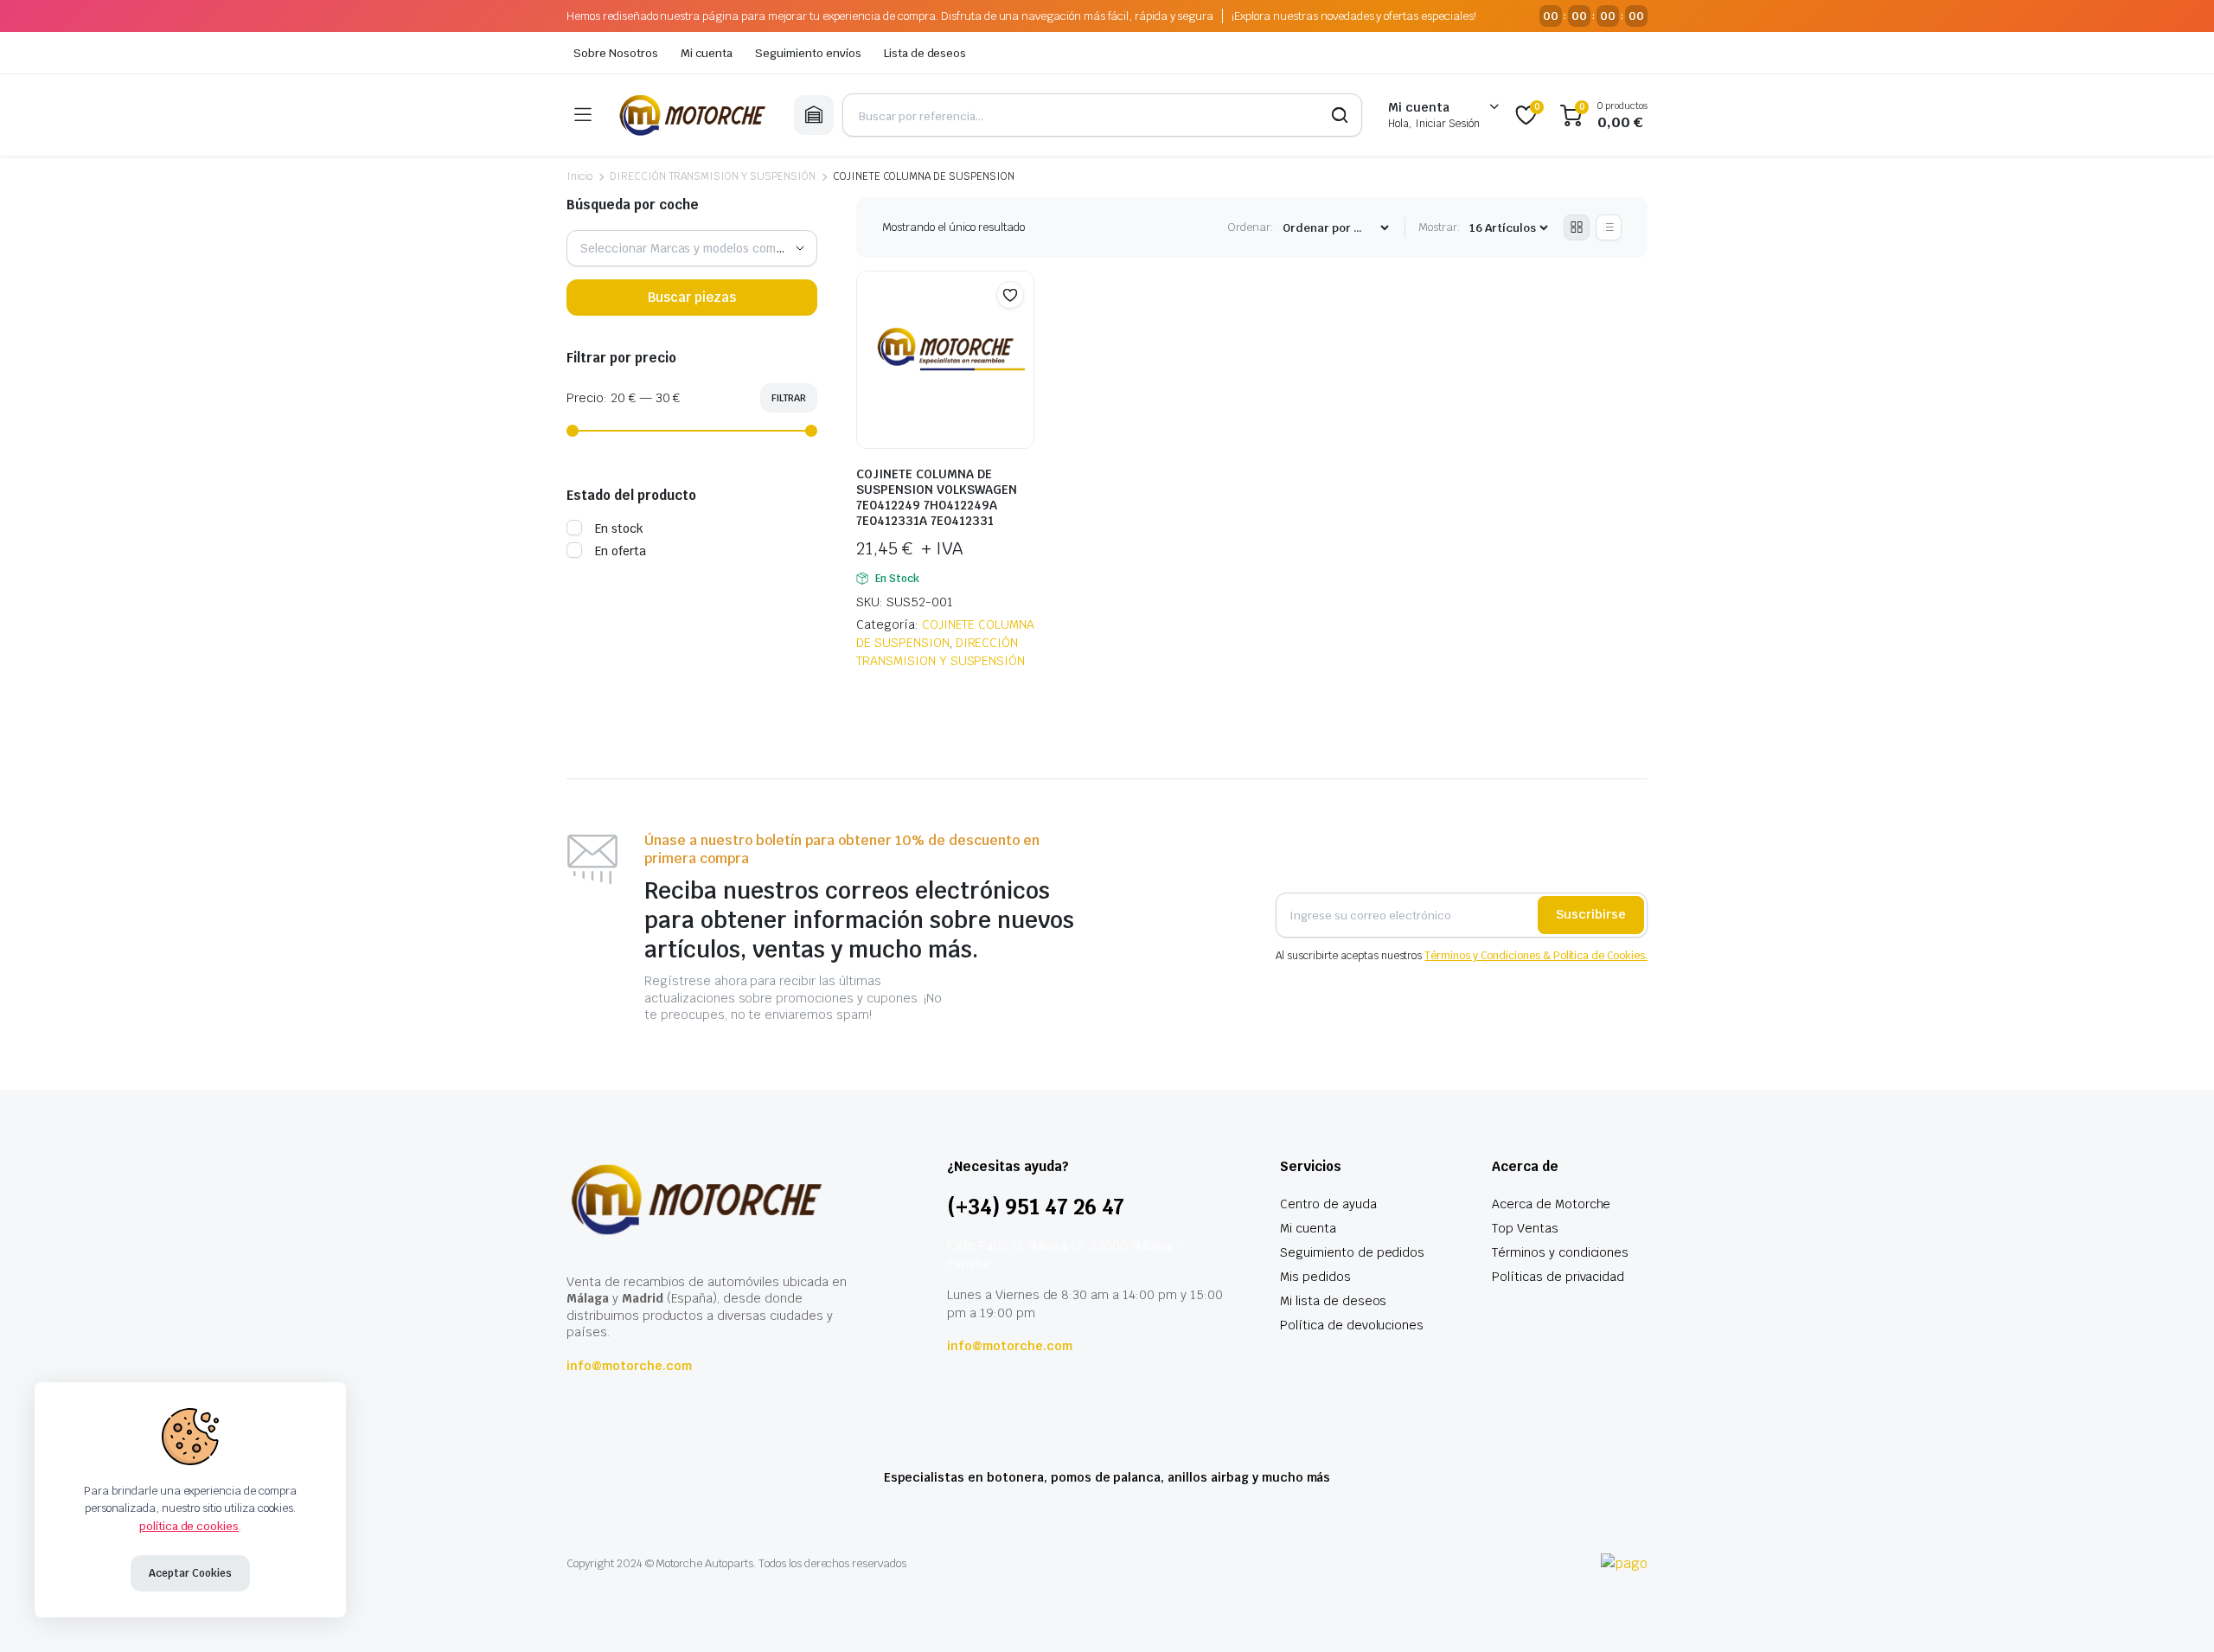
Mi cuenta (707, 53)
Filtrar (789, 398)
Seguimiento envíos (808, 53)
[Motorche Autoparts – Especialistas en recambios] (692, 115)
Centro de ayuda (1328, 1204)
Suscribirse (1591, 914)
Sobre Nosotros (616, 53)
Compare (1019, 329)
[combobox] (692, 248)
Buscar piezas (692, 297)
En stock (619, 528)
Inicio (579, 176)
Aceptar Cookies (190, 1573)
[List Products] (1609, 227)
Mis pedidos (1315, 1277)
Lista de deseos (925, 53)
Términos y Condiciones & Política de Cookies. (1536, 956)
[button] (1010, 295)
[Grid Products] (1577, 227)
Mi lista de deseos (1333, 1301)
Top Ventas (1525, 1228)
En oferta (621, 551)
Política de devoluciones (1352, 1325)
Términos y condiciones (1560, 1252)
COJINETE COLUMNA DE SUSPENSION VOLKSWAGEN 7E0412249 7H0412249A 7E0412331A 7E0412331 (937, 497)
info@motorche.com (629, 1366)
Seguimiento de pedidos (1352, 1252)
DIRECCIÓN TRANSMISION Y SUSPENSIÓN (713, 176)
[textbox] (692, 248)
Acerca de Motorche (1551, 1204)
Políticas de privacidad (1558, 1277)
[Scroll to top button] (2175, 1613)
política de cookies (189, 1526)
